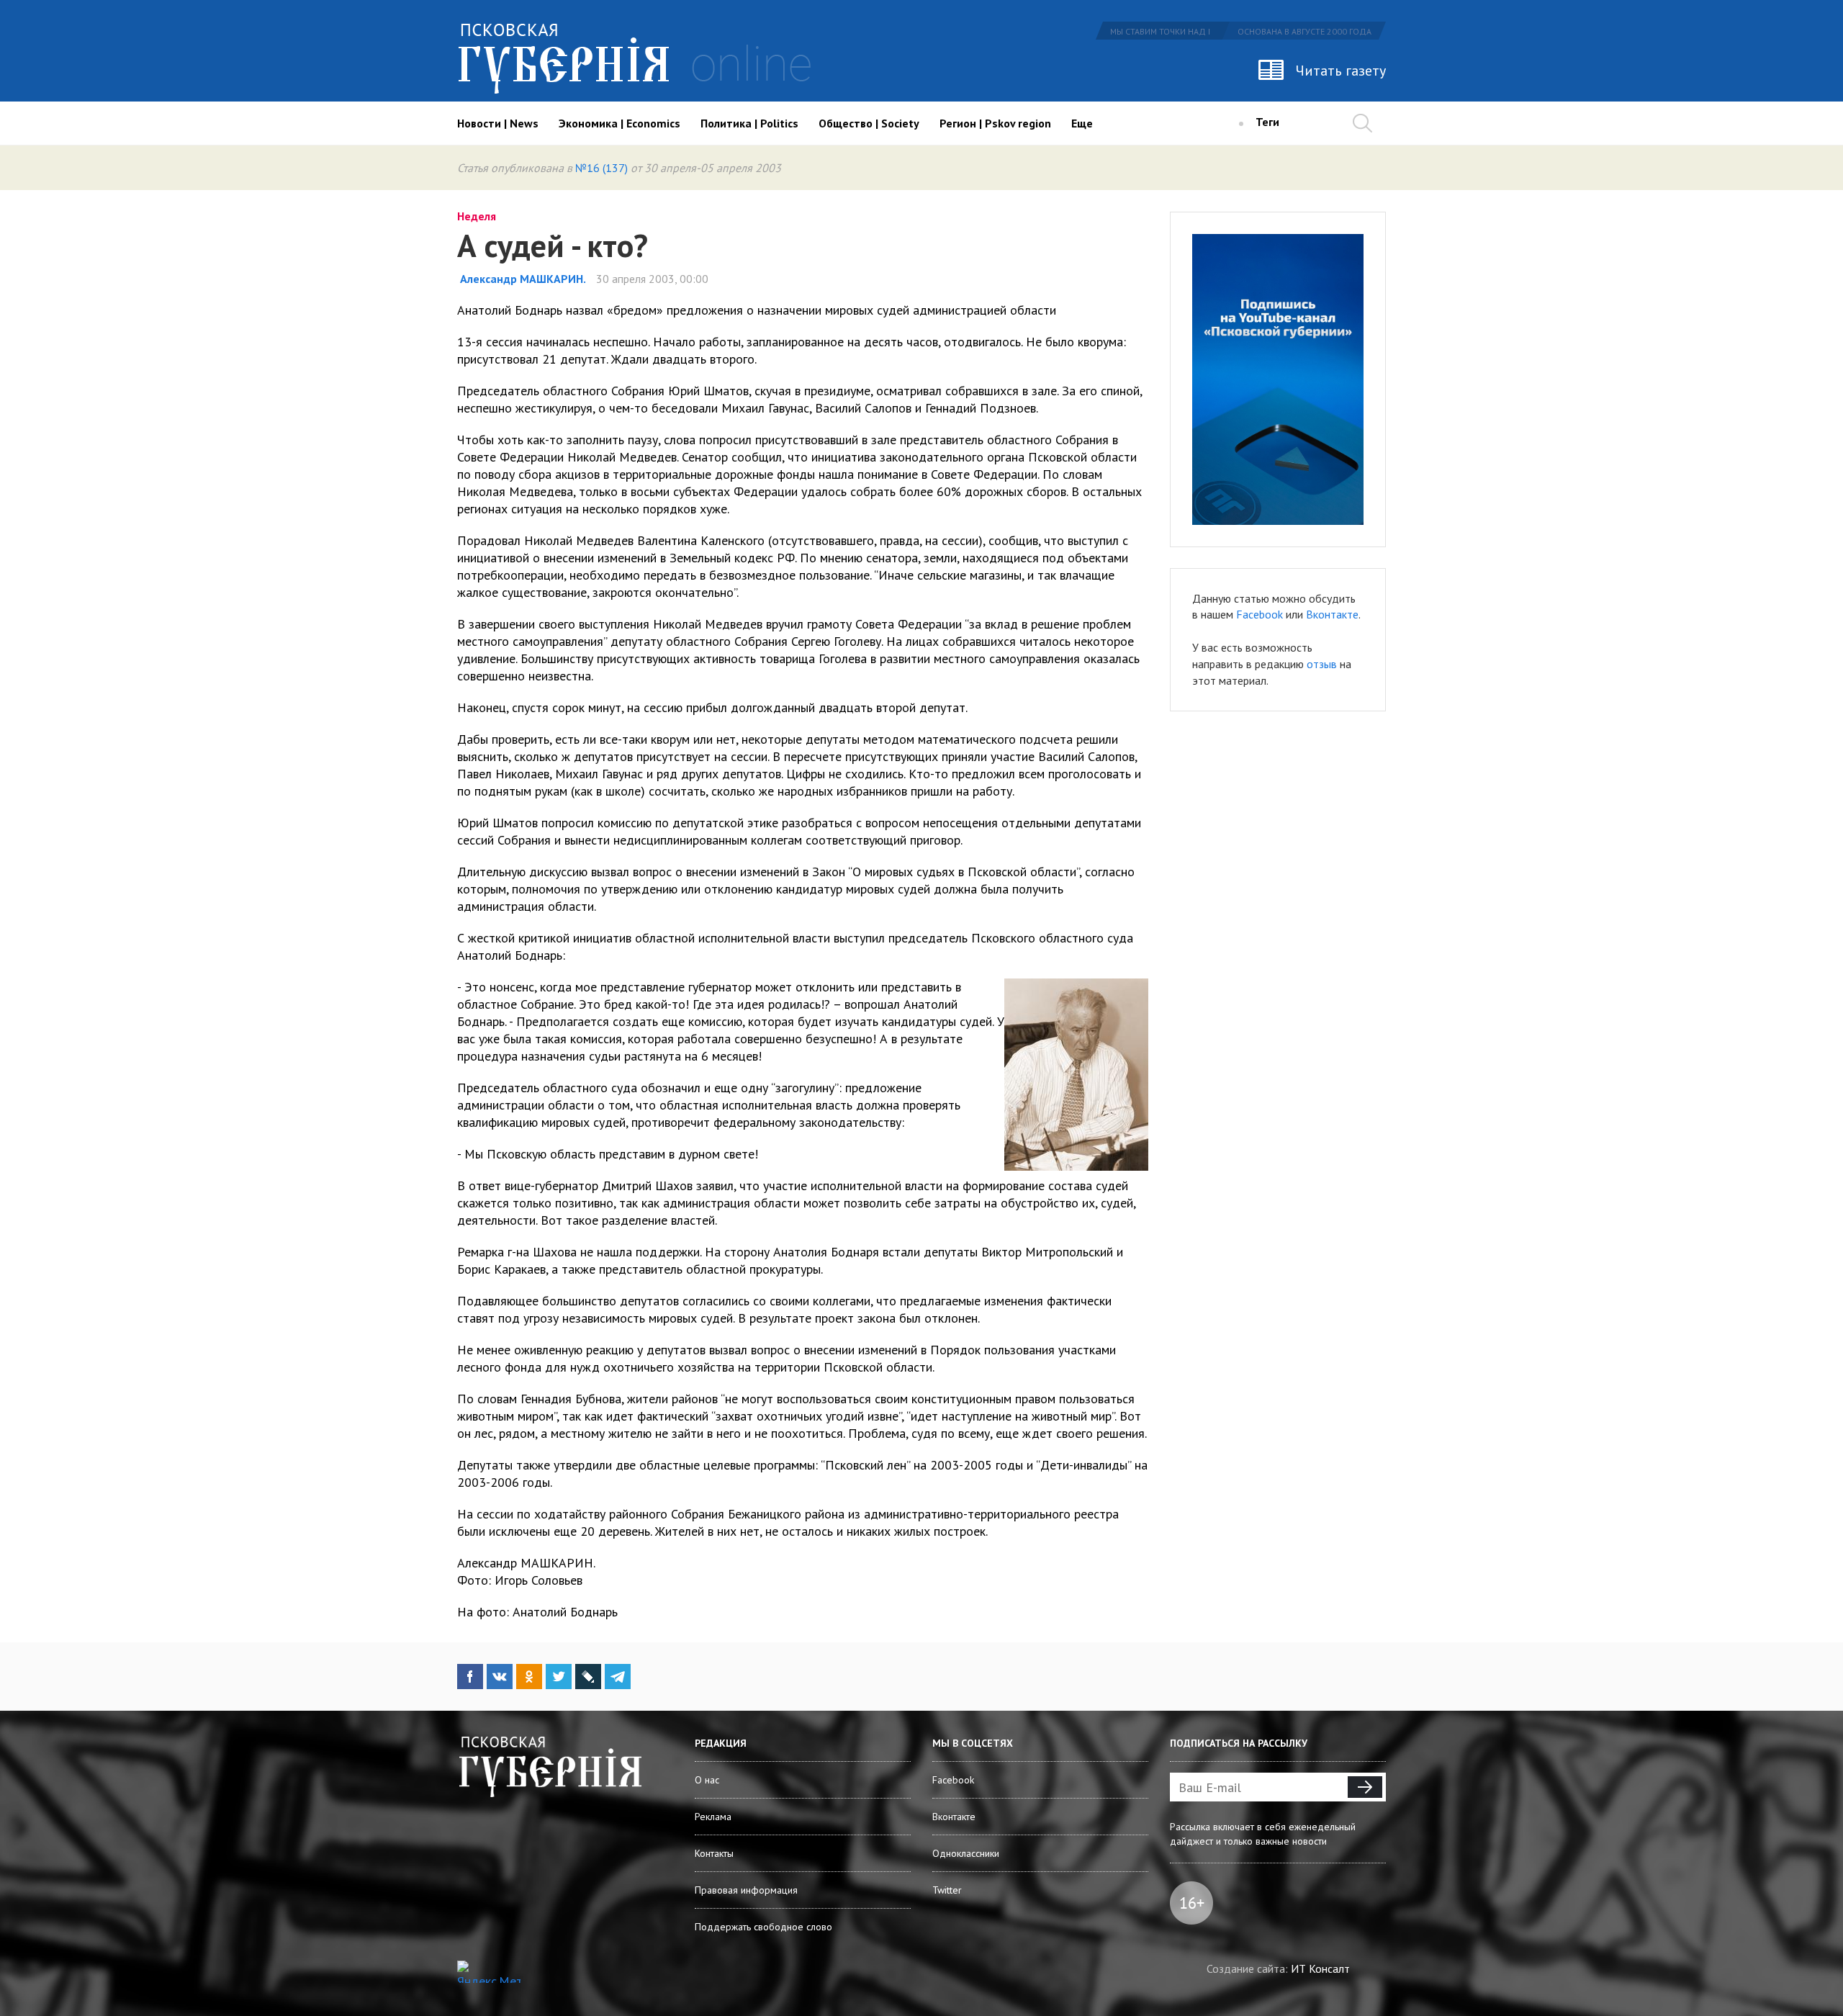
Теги (1267, 122)
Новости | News (498, 123)
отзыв (1322, 664)
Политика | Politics (749, 123)
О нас (707, 1780)
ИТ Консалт (1320, 1968)
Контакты (714, 1853)
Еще (1082, 123)
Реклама (713, 1817)
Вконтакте (1332, 614)
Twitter (947, 1890)
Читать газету (1341, 71)
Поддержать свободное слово (763, 1927)
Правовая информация (746, 1890)
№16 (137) (601, 168)
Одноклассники (966, 1853)
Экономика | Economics (619, 123)
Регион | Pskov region (995, 123)
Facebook (1260, 614)
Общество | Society (869, 123)
